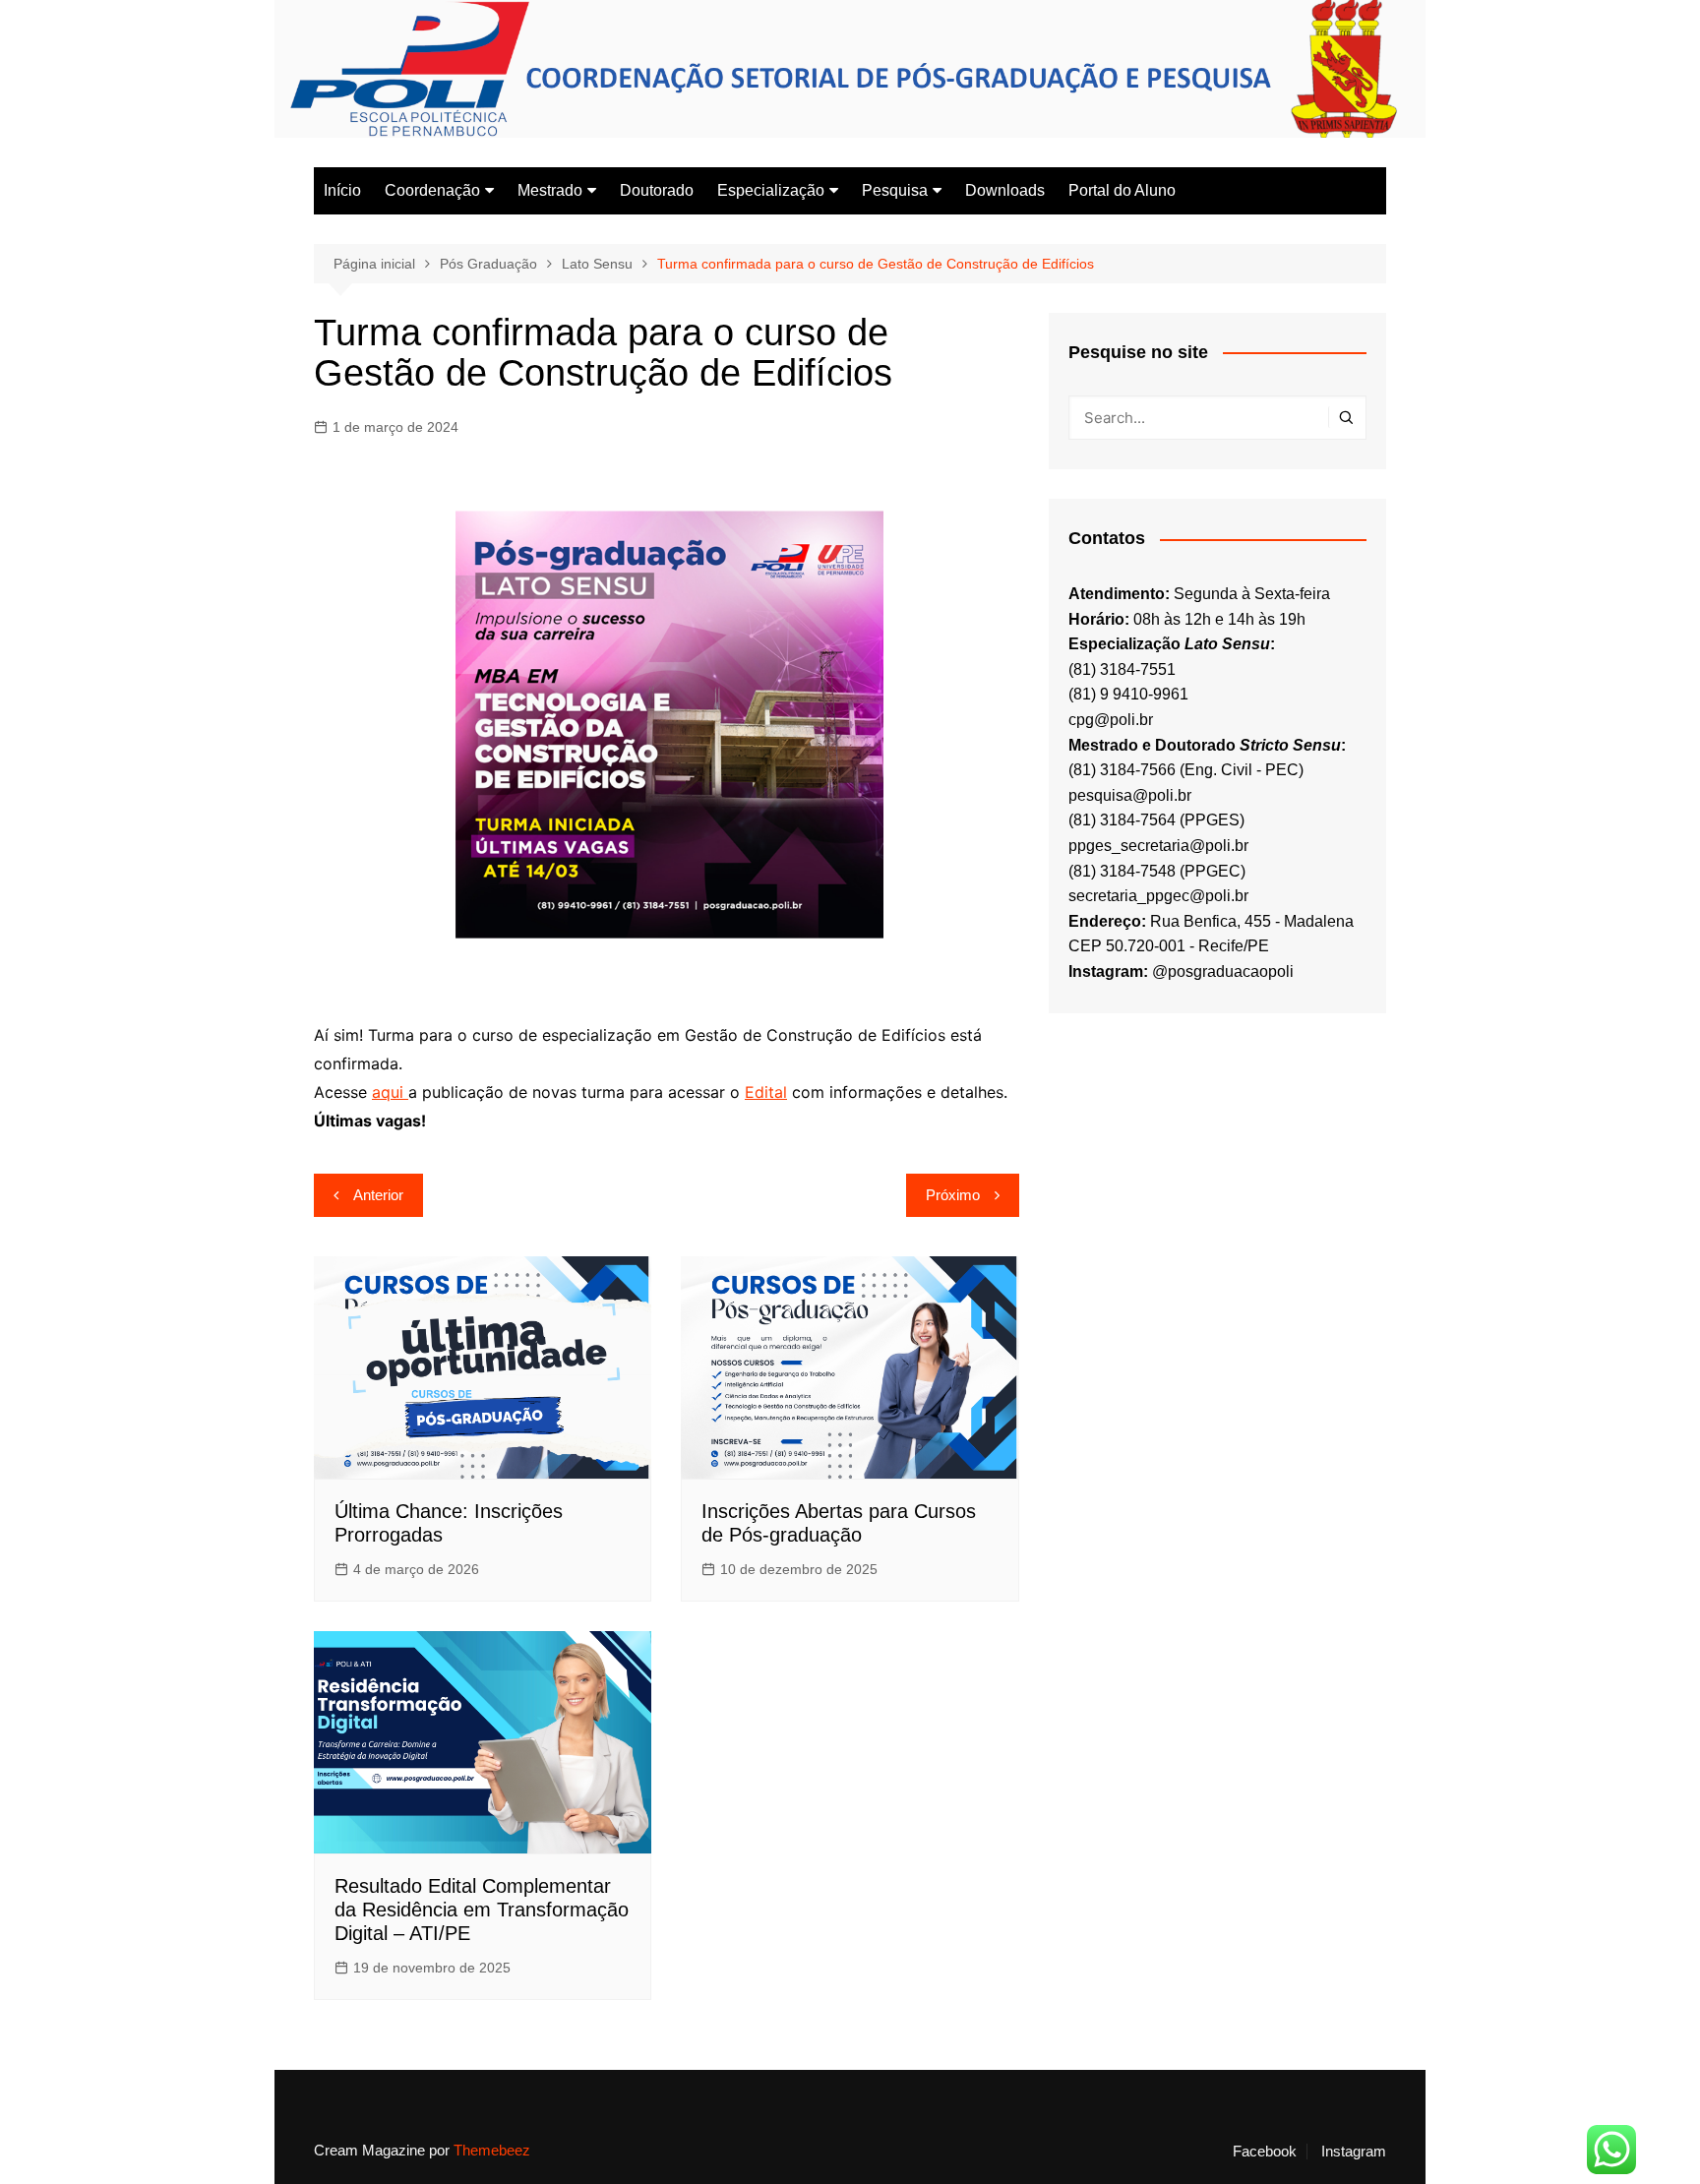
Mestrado (550, 190)
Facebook (1265, 2152)
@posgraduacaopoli (1223, 971)
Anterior (378, 1195)
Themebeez (492, 2150)
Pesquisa (895, 190)
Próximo (953, 1195)
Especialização (771, 190)
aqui (390, 1092)
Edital (766, 1092)
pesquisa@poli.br (1130, 795)
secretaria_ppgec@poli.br (1158, 896)
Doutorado (657, 190)
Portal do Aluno (1122, 190)
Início (342, 190)
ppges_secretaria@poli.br (1158, 846)
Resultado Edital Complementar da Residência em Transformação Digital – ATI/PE (482, 1910)
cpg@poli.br (1111, 720)
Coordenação (432, 190)
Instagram (1354, 2152)
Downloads (1005, 190)
